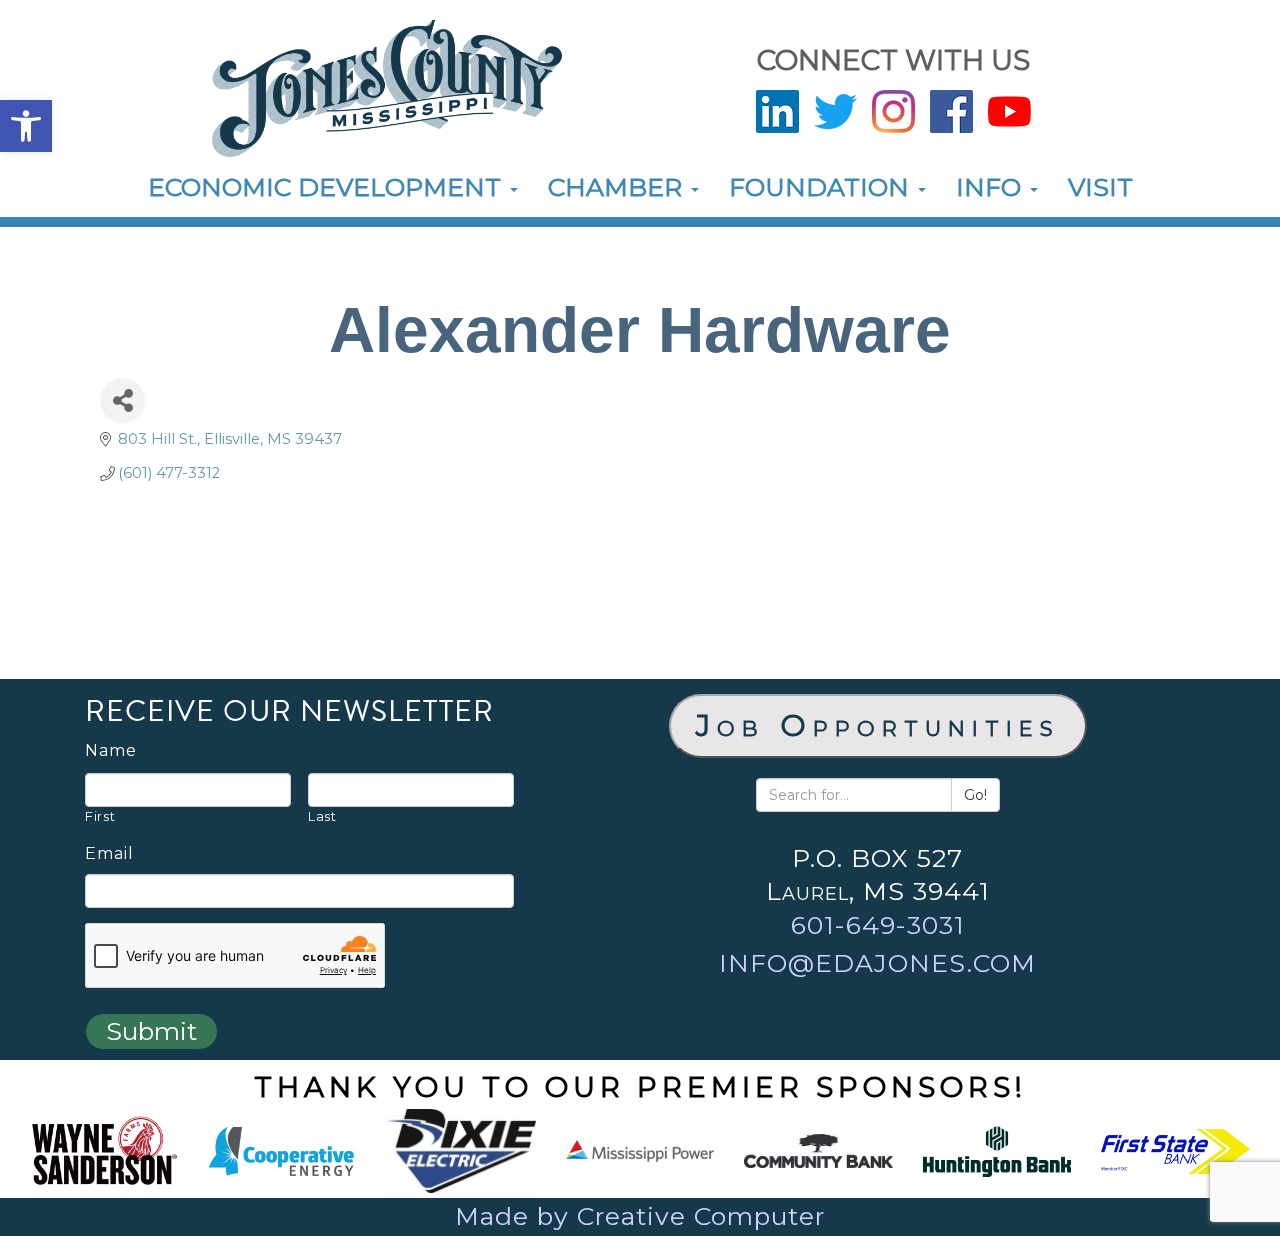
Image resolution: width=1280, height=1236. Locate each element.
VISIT (1100, 187)
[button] (26, 126)
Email (109, 854)
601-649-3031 (878, 925)
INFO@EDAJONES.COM (877, 963)
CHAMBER (618, 187)
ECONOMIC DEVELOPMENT (328, 187)
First (100, 816)
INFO (992, 187)
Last (322, 816)
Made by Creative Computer (640, 1216)
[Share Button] (122, 400)
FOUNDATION (822, 187)
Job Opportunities (878, 725)
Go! (975, 795)
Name (111, 751)
